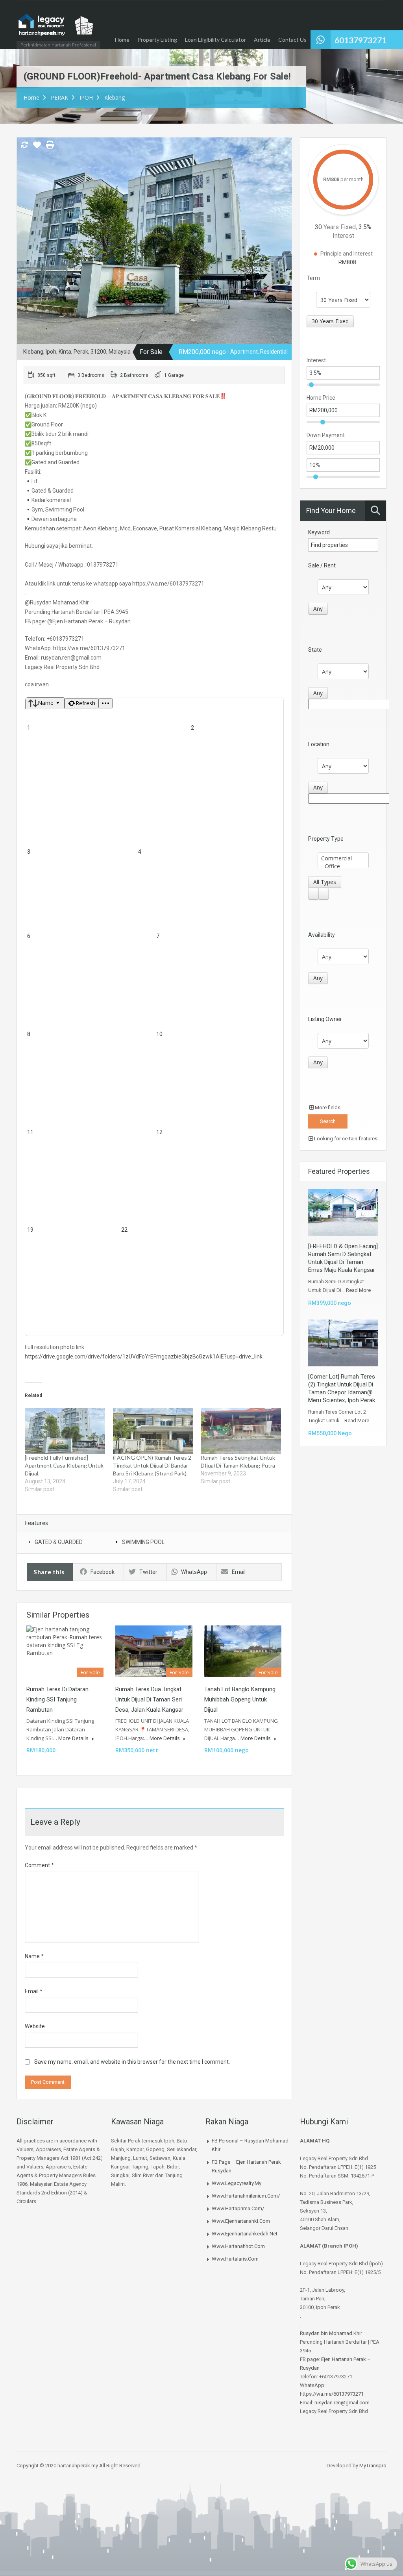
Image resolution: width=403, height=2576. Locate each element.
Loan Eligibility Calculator (215, 40)
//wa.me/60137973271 (338, 2394)
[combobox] (330, 321)
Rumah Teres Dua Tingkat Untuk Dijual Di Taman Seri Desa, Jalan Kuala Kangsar (149, 1699)
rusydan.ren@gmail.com (342, 2403)
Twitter (148, 1572)
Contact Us (292, 40)
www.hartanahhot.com (238, 2246)
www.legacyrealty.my (237, 2183)
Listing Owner (325, 1019)
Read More (358, 1290)
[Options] (105, 703)
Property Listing (157, 40)
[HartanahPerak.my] (56, 29)
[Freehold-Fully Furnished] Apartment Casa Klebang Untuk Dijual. (64, 1465)
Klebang (115, 97)
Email (239, 1572)
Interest (316, 360)
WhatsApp (194, 1572)
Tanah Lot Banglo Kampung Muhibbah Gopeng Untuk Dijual (240, 1699)
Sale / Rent (322, 565)
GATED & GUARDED (59, 1542)
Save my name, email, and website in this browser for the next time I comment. (132, 2062)
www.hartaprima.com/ (238, 2208)
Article (262, 40)
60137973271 (360, 40)
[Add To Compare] (24, 145)
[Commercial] (343, 858)
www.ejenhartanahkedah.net (245, 2234)
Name (34, 1956)
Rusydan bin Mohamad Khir (331, 2333)
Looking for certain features (345, 1139)
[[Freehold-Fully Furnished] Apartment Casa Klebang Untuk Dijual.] (65, 1431)
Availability (322, 935)
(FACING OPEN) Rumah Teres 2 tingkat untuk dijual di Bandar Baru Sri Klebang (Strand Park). (152, 1465)
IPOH (86, 97)
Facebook (103, 1572)
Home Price (321, 398)
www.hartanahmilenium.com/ (246, 2196)
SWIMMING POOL (143, 1542)
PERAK (59, 97)
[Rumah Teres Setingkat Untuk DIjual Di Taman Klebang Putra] (241, 1431)
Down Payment (326, 435)
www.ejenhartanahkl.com (241, 2221)
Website (35, 2026)
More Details (74, 1738)
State (315, 650)
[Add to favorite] (37, 148)
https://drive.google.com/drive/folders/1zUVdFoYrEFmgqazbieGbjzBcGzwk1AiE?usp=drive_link (144, 1357)
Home (122, 40)
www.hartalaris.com (235, 2259)
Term (313, 278)
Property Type (326, 839)
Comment (39, 1865)
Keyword (319, 532)
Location (319, 744)
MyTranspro (372, 2466)
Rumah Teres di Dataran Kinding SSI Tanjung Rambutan (57, 1699)
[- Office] (343, 866)
